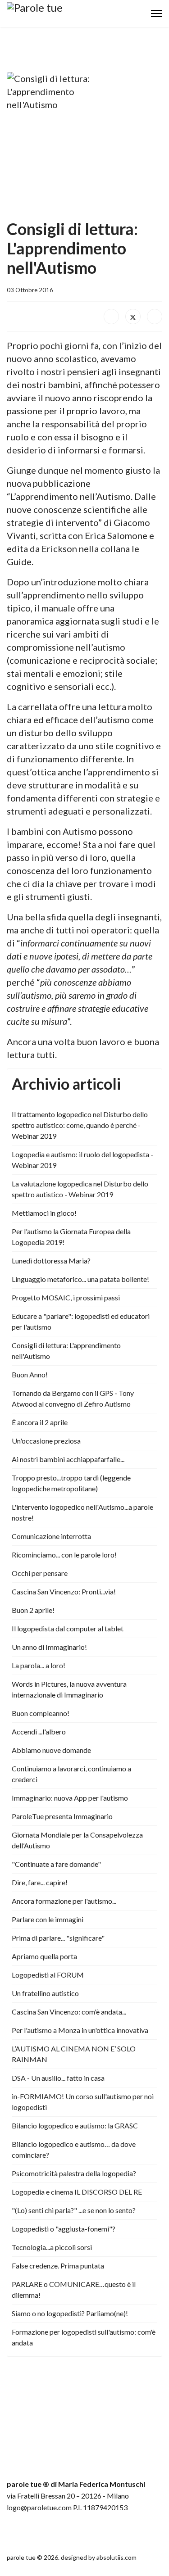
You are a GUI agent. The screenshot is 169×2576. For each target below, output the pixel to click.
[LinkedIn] (155, 317)
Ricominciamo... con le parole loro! (64, 1555)
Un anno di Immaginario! (49, 1647)
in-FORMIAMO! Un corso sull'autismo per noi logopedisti (83, 2102)
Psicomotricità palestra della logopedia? (74, 2173)
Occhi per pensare (40, 1573)
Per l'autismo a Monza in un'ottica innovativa (80, 2030)
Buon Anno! (30, 1374)
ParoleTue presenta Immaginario (62, 1816)
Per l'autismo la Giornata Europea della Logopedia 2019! (71, 1237)
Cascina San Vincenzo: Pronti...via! (64, 1591)
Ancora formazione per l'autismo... (64, 1901)
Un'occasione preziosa (46, 1441)
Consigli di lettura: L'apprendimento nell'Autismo (66, 1351)
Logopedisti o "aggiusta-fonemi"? (64, 2229)
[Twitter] (133, 317)
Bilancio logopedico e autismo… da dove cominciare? (74, 2149)
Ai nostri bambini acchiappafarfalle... (68, 1459)
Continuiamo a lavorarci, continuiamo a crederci (71, 1774)
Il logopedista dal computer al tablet (68, 1628)
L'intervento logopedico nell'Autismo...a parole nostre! (82, 1512)
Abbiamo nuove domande (51, 1750)
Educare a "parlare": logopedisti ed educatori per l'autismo (81, 1321)
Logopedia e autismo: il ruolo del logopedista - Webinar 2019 (82, 1160)
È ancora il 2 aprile (40, 1422)
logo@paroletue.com (39, 2507)
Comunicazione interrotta (51, 1536)
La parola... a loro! (39, 1665)
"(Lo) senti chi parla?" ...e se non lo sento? (74, 2210)
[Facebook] (111, 317)
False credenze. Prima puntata (58, 2266)
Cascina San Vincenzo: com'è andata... (69, 2012)
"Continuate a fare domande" (56, 1864)
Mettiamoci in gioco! (44, 1213)
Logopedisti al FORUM (48, 1975)
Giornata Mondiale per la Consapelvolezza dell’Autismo (77, 1840)
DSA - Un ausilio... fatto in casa (58, 2078)
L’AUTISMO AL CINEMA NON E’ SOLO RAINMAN (74, 2054)
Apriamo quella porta (44, 1956)
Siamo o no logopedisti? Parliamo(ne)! (70, 2313)
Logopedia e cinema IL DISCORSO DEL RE (77, 2192)
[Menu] (157, 14)
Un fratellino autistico (45, 1993)
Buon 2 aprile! (33, 1610)
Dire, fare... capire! (40, 1882)
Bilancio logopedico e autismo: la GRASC (75, 2126)
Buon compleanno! (41, 1713)
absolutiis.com (116, 2557)
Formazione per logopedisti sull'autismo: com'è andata (84, 2337)
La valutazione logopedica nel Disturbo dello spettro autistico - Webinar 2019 (80, 1189)
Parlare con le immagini (48, 1919)
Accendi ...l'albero (39, 1732)
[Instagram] (31, 2532)
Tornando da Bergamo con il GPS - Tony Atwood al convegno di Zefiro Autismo (73, 1398)
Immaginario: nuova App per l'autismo (70, 1798)
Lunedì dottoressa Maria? (51, 1261)
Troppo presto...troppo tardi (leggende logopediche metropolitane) (71, 1483)
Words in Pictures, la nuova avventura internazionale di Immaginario (69, 1689)
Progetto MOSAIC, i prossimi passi (66, 1297)
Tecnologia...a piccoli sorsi (52, 2247)
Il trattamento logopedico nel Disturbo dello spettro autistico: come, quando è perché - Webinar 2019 (80, 1125)
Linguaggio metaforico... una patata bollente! (80, 1279)
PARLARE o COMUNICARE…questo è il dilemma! (74, 2289)
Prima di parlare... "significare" (58, 1938)
